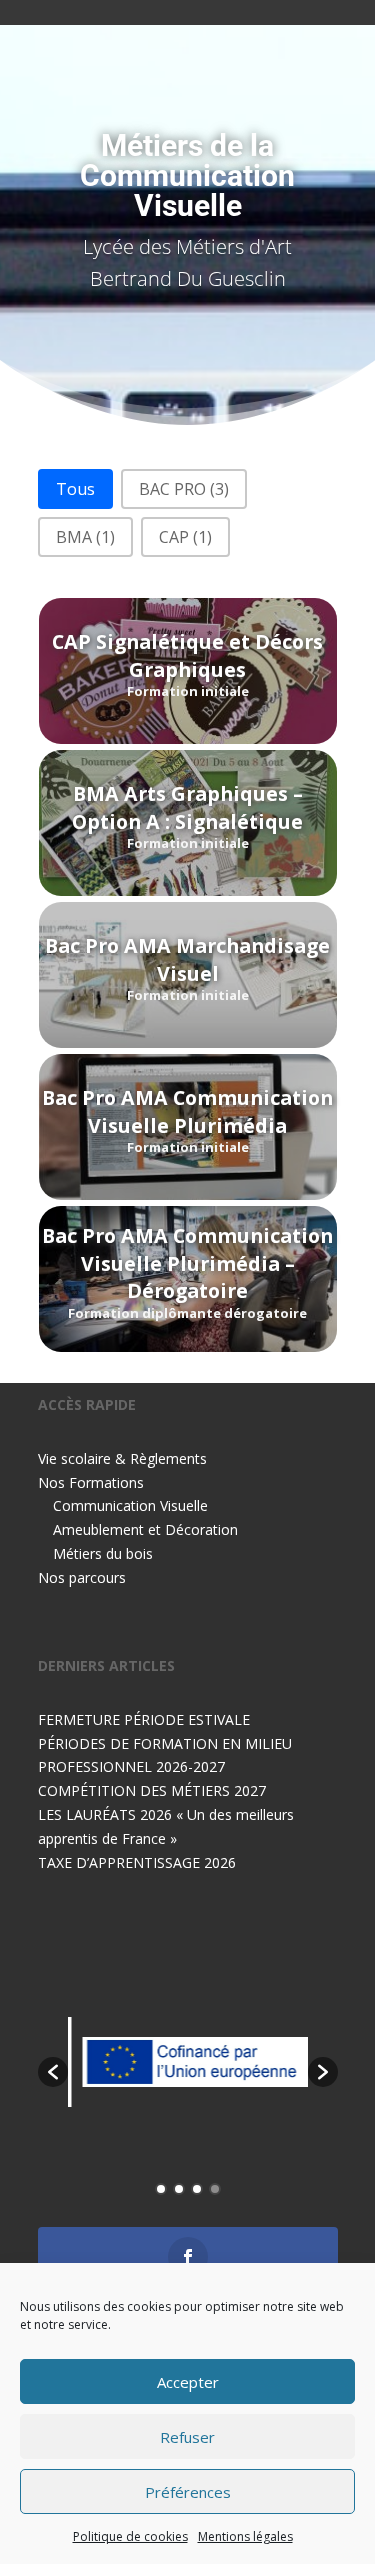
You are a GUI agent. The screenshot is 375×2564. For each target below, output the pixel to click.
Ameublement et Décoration (145, 1529)
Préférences (188, 2492)
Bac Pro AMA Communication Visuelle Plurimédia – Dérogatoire (187, 1263)
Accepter (188, 2382)
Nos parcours (82, 1577)
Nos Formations (91, 1482)
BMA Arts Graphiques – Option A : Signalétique (187, 807)
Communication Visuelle (130, 1505)
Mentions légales (245, 2536)
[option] (188, 2061)
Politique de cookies (130, 2536)
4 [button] (215, 2189)
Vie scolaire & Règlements (122, 1458)
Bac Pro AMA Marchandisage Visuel (187, 959)
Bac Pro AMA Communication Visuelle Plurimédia (187, 1111)
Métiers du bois (103, 1553)
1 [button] (161, 2189)
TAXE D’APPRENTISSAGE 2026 (137, 1862)
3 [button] (197, 2189)
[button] (75, 489)
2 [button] (179, 2189)
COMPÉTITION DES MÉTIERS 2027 (152, 1790)
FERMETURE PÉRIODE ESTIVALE (144, 1719)
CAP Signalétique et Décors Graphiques (187, 655)
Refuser (187, 2437)
